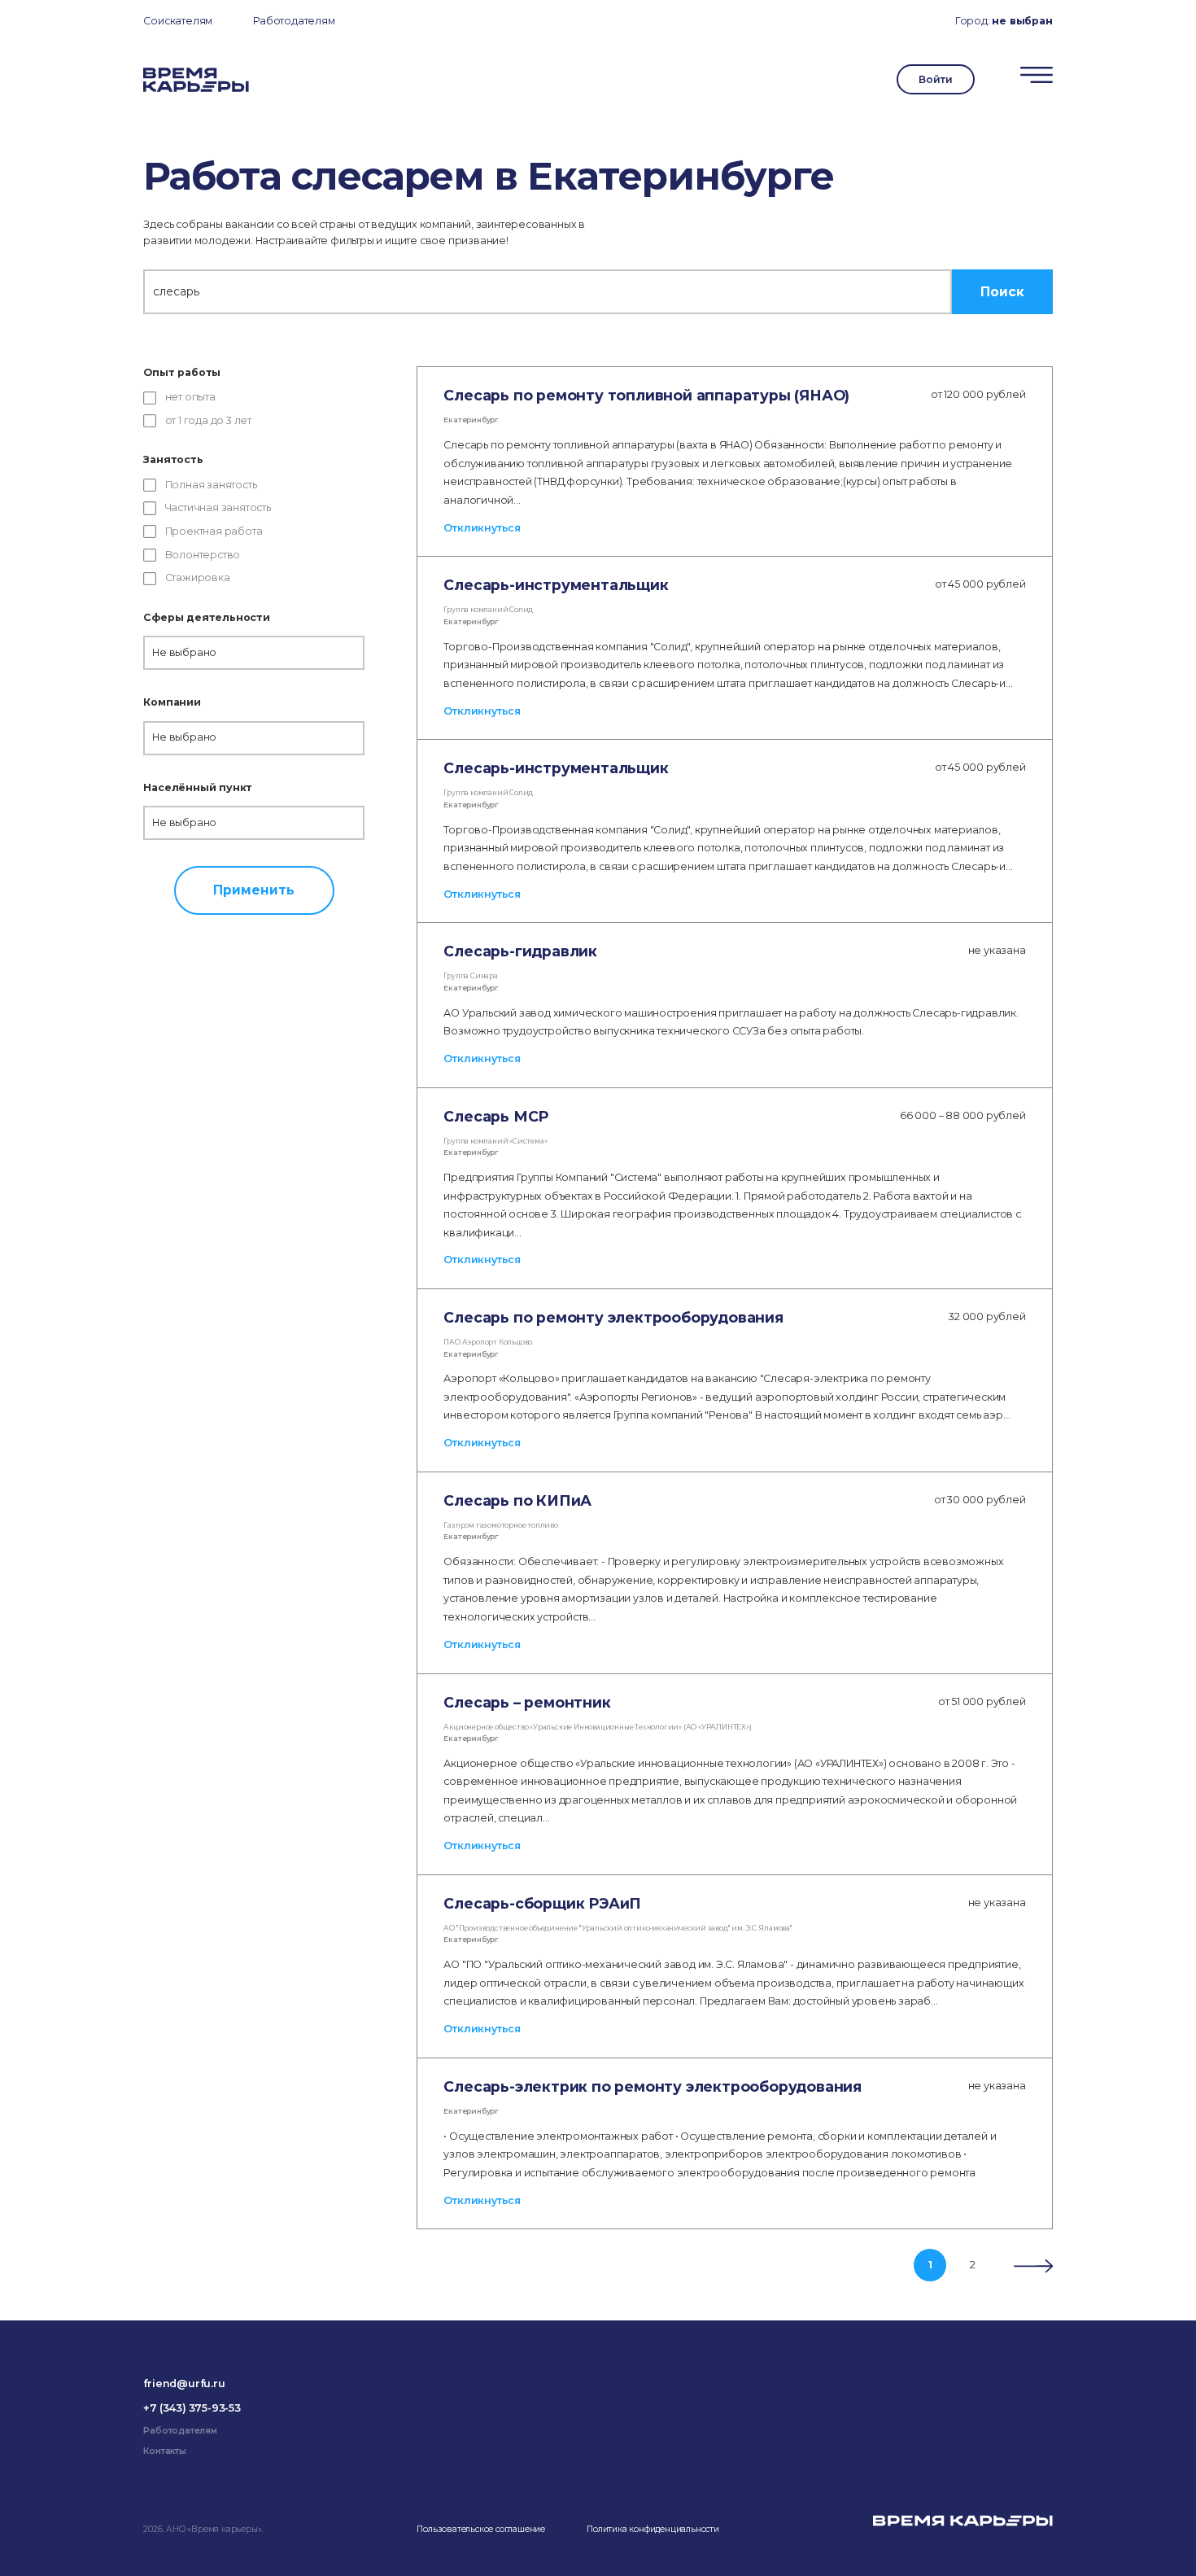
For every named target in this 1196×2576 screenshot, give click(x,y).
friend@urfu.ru (184, 2384)
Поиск (1002, 292)
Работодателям (294, 21)
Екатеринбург (471, 420)
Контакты (164, 2451)
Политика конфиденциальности (653, 2529)
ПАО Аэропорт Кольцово (488, 1342)
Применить (254, 890)
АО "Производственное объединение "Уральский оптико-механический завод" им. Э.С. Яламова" (618, 1928)
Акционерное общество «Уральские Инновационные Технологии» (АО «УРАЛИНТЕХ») (597, 1727)
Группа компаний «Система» (495, 1141)
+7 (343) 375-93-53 (192, 2408)
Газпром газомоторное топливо (500, 1525)
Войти (935, 79)
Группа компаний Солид (488, 610)
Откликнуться (482, 528)
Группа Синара (470, 976)
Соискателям (178, 21)
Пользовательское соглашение (481, 2529)
